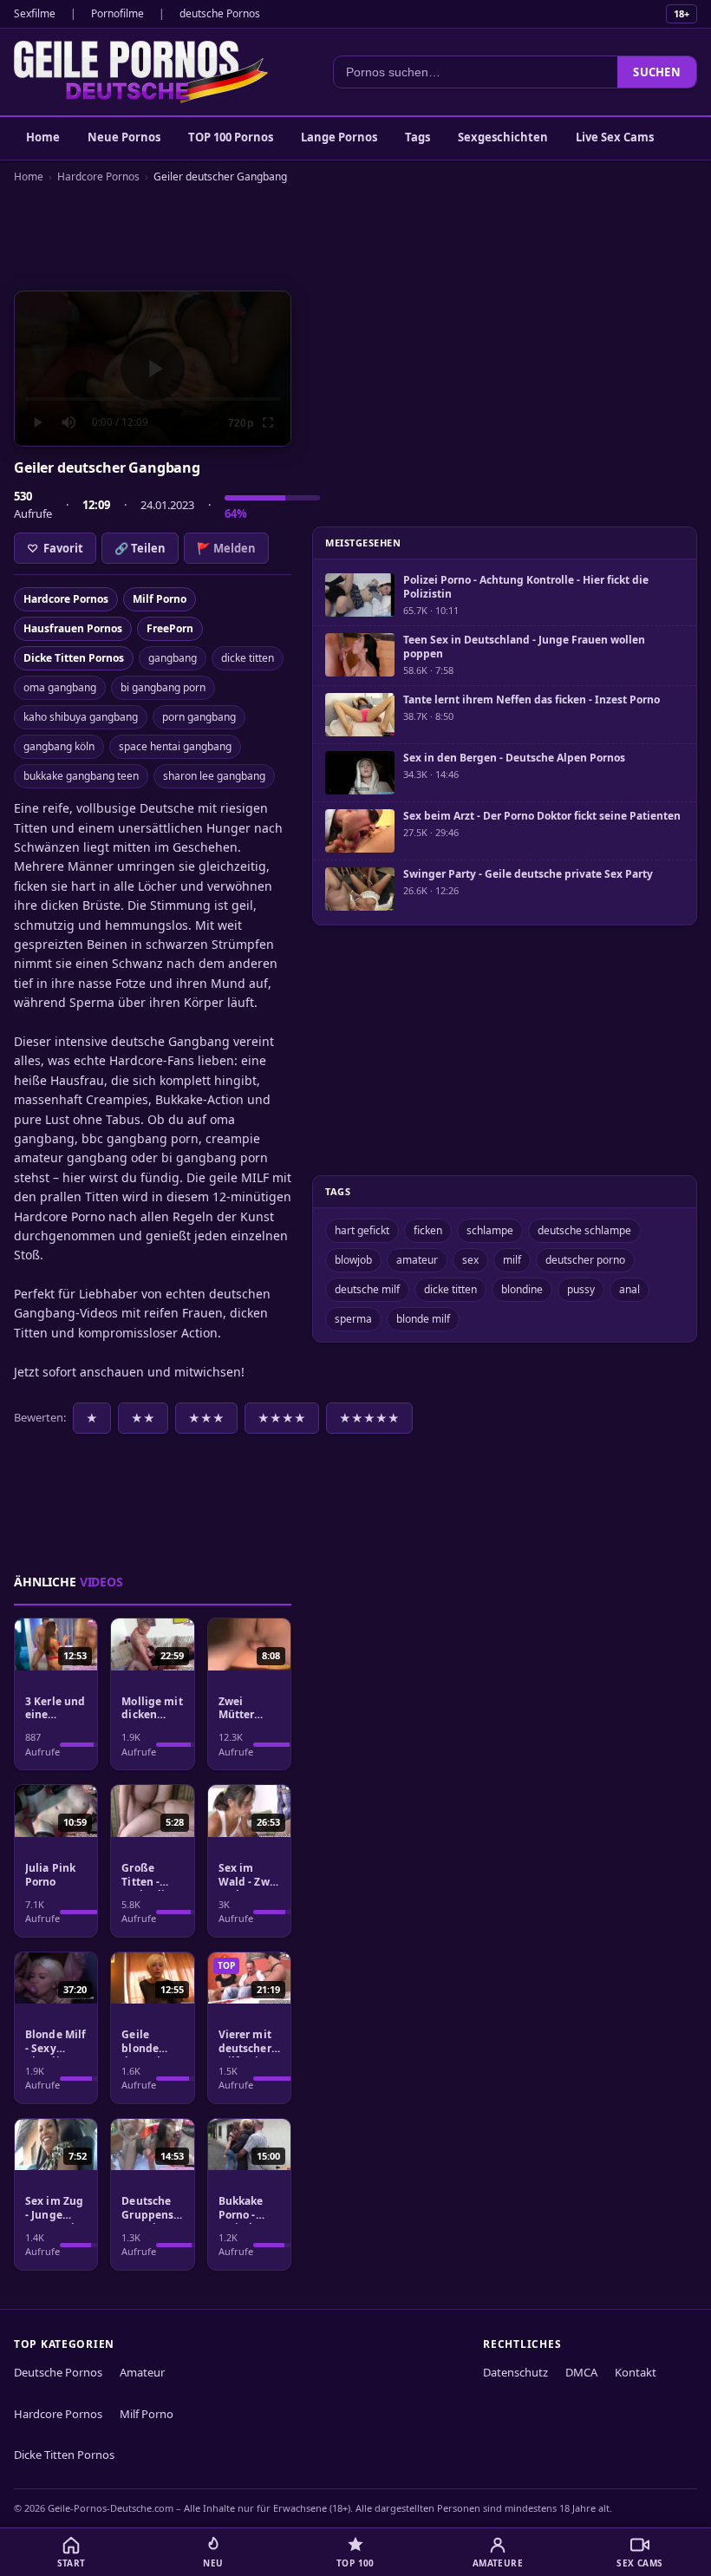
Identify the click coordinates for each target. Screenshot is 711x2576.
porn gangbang (199, 717)
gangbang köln (59, 746)
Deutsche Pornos (58, 2372)
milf (512, 1260)
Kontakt (636, 2372)
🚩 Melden (226, 548)
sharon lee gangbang (214, 776)
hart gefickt (362, 1230)
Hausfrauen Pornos (73, 628)
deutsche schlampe (584, 1230)
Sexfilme (35, 13)
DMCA (581, 2372)
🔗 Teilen (140, 548)
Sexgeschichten (503, 137)
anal (629, 1289)
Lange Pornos (339, 137)
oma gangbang (60, 687)
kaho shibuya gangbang (81, 717)
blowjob (353, 1260)
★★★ (206, 1418)
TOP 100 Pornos (231, 137)
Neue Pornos (124, 137)
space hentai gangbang (175, 746)
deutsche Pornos (220, 13)
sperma (353, 1319)
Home (43, 137)
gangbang (173, 658)
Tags (417, 137)
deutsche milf (367, 1289)
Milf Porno (160, 599)
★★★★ (282, 1418)
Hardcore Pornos (98, 177)
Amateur (142, 2372)
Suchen (657, 72)
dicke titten (248, 658)
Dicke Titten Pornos (74, 658)
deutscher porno (585, 1260)
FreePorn (170, 628)
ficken (428, 1230)
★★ (143, 1418)
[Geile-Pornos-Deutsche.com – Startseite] (141, 72)
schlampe (490, 1230)
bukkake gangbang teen (81, 776)
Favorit (55, 548)
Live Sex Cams (615, 137)
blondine (522, 1289)
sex (470, 1260)
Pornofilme (117, 13)
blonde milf (423, 1319)
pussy (581, 1289)
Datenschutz (515, 2372)
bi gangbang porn (163, 687)
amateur (417, 1260)
